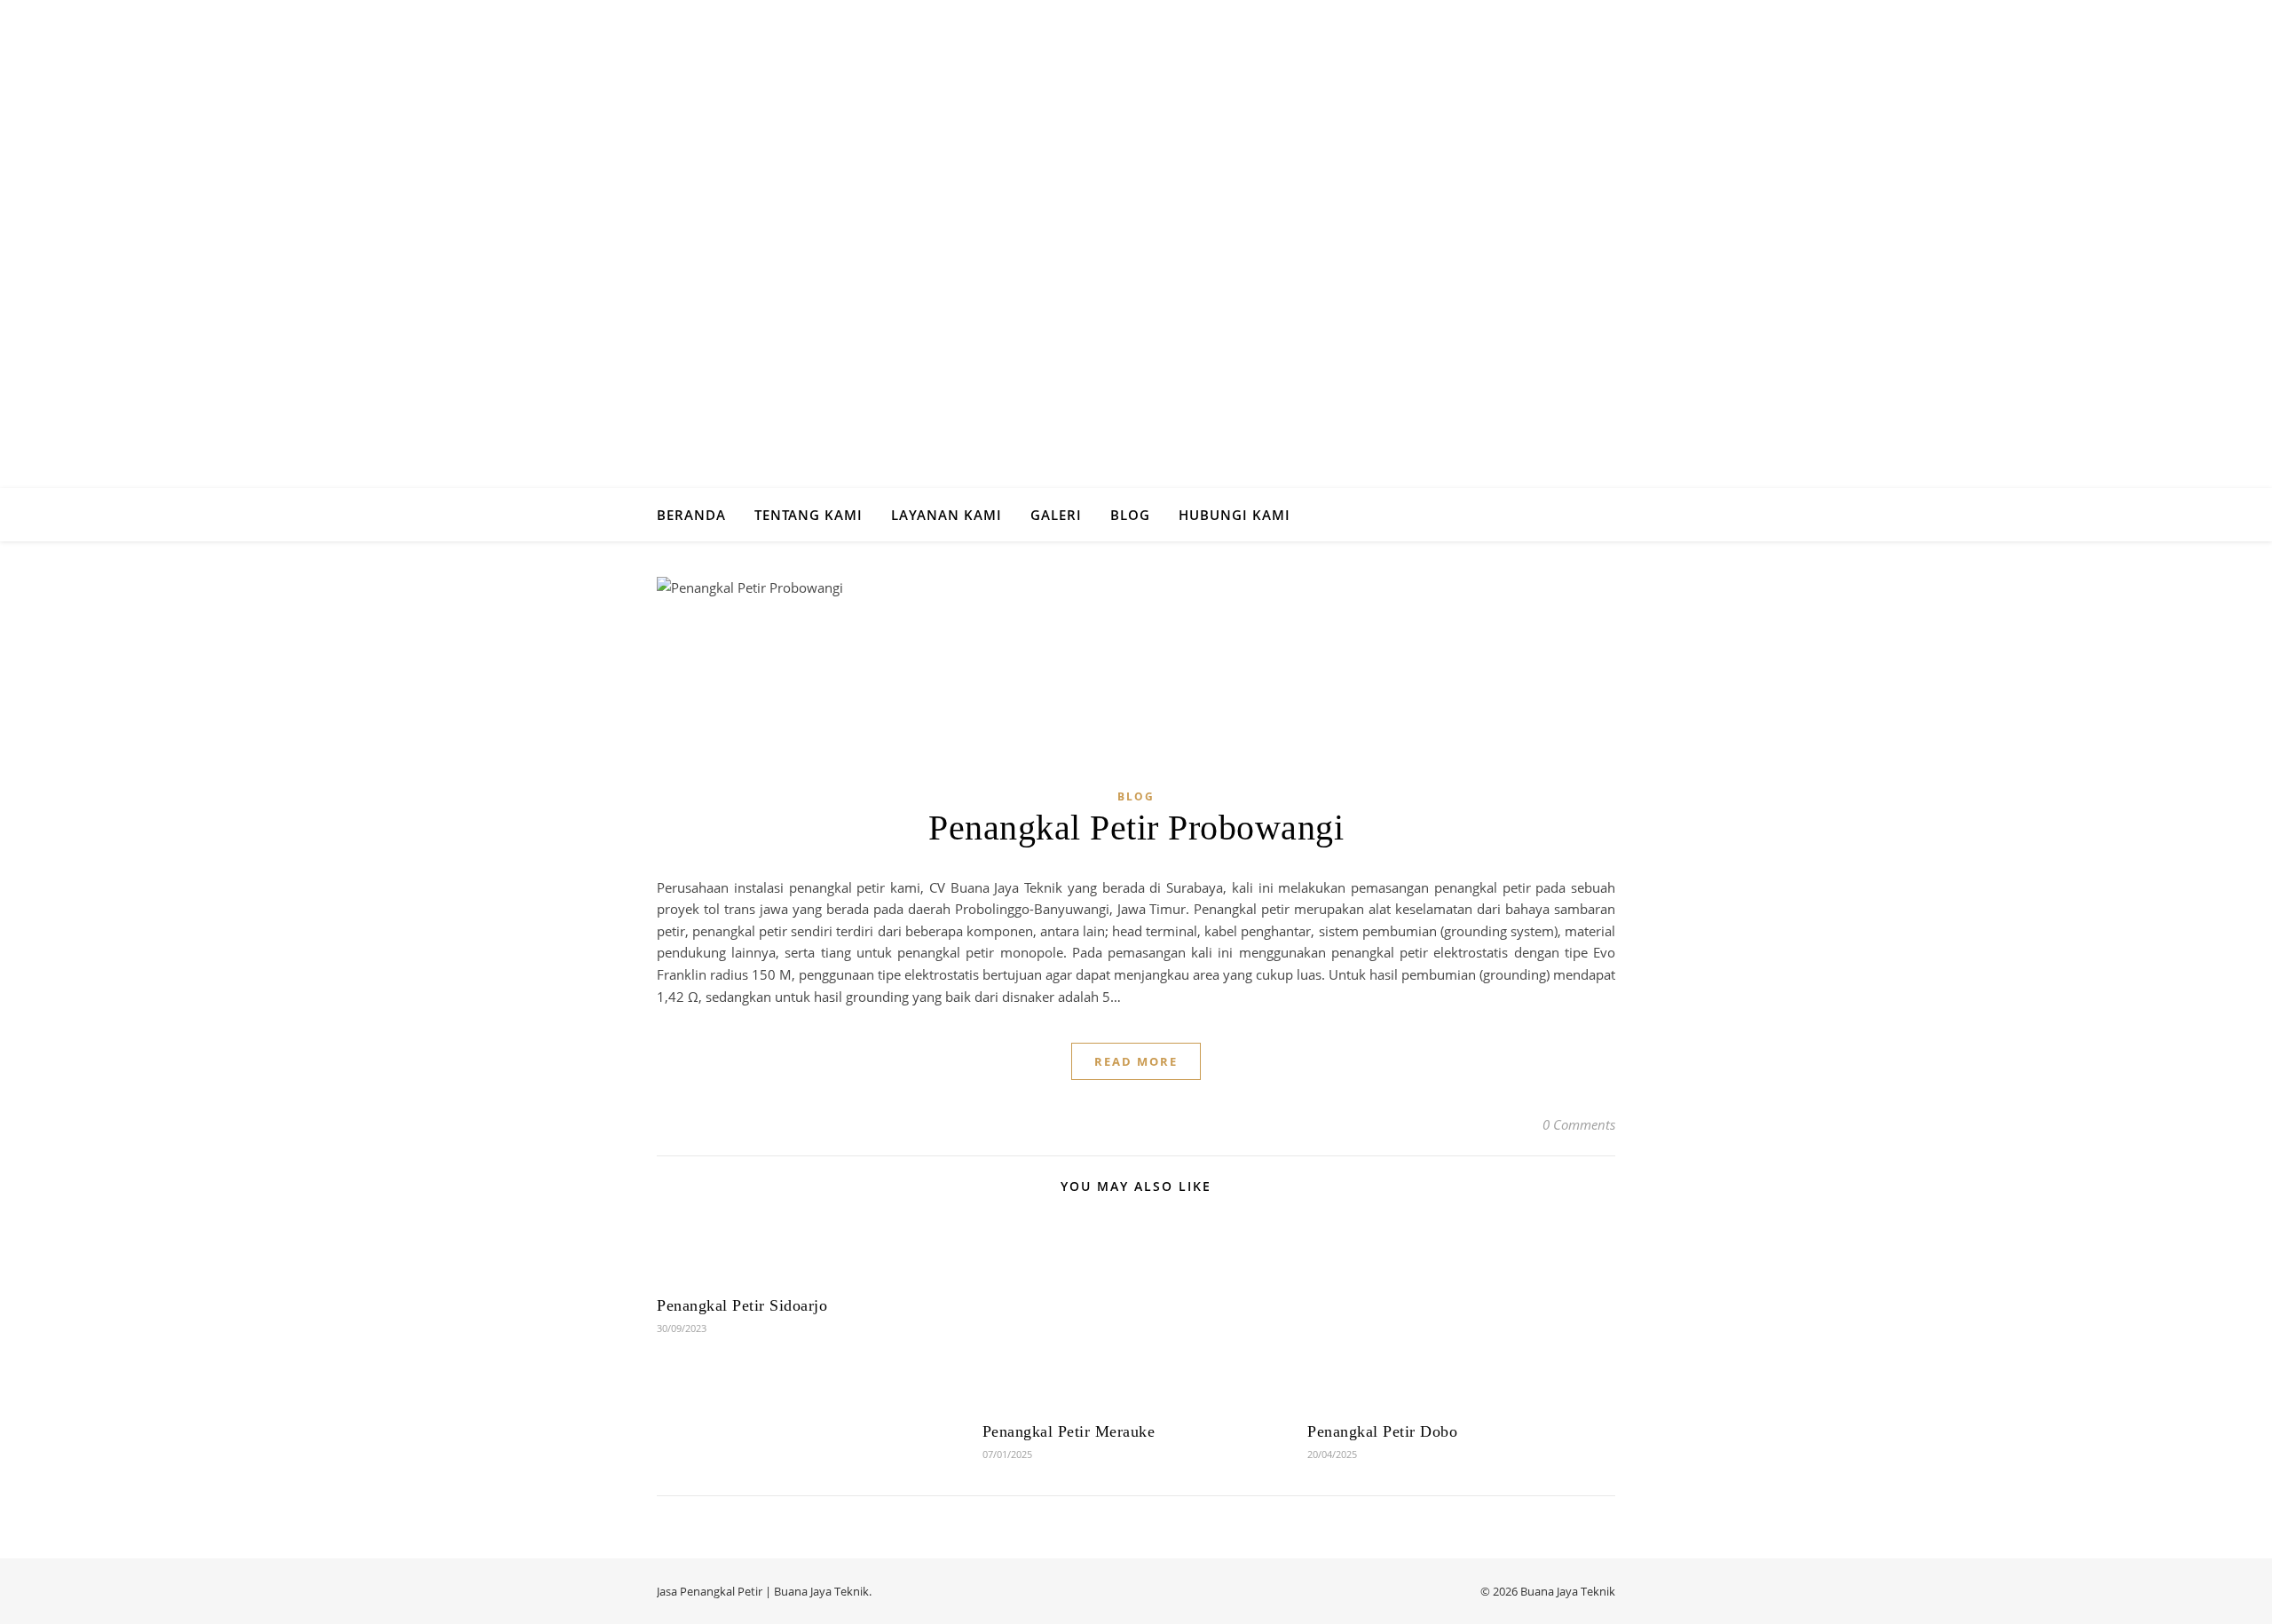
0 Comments (1579, 1124)
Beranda (691, 515)
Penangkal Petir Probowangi (1136, 828)
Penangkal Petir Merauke (1069, 1431)
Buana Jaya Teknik (821, 1591)
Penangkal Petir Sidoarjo (742, 1305)
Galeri (1056, 515)
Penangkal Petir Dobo (1382, 1431)
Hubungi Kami (1235, 515)
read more (1136, 1061)
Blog (1130, 515)
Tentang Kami (809, 515)
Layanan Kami (947, 515)
